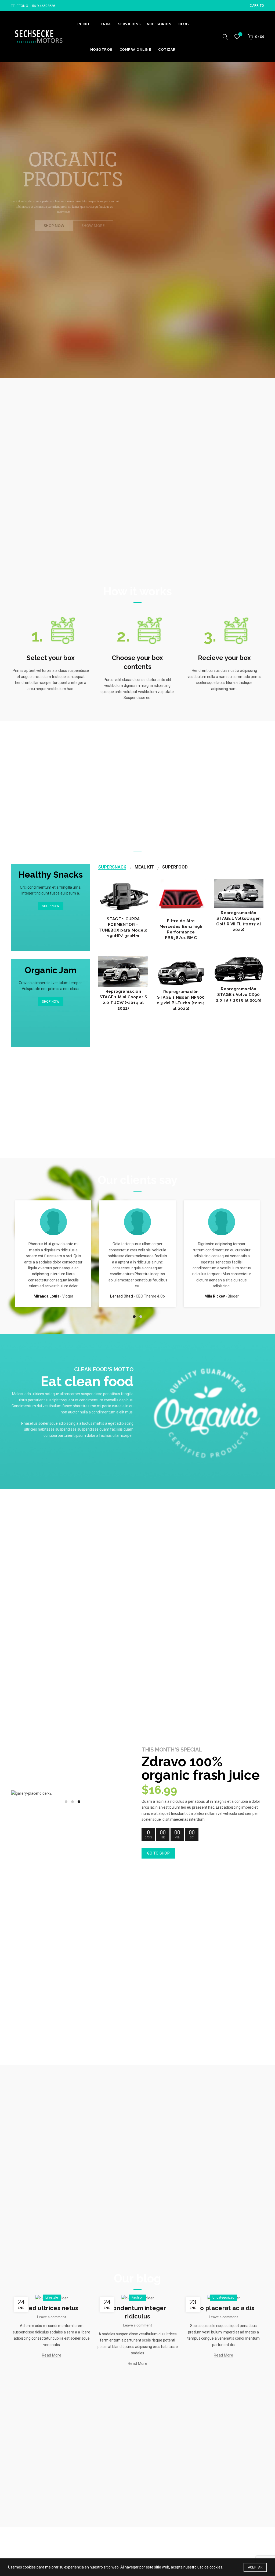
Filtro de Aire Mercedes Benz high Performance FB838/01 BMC (181, 929)
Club (183, 24)
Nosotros (101, 50)
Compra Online (135, 50)
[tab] (112, 867)
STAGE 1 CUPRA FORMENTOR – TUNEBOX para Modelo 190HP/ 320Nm (123, 927)
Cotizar (167, 50)
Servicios (128, 24)
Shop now (50, 906)
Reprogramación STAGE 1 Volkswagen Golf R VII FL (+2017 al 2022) (239, 921)
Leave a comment (52, 2317)
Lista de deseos (240, 34)
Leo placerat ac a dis (223, 2308)
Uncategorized (223, 2297)
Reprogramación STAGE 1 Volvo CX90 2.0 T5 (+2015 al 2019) (239, 995)
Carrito (257, 6)
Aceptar (255, 2567)
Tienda (104, 24)
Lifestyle (52, 2297)
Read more (52, 2355)
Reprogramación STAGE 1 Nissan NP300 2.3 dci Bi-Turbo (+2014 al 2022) (181, 1000)
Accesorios (159, 24)
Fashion (137, 2297)
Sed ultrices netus (51, 2308)
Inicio (83, 24)
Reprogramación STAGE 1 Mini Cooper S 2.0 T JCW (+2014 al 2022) (123, 1000)
